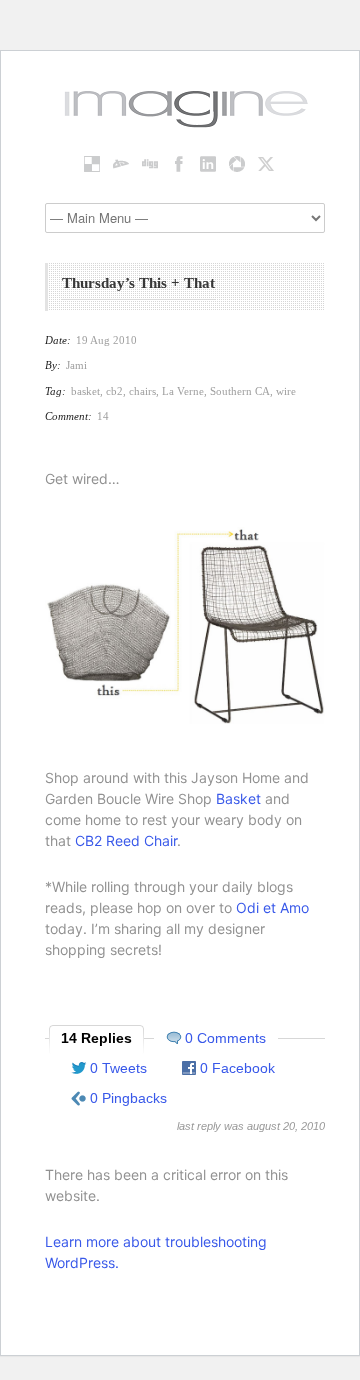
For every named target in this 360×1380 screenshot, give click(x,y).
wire (286, 391)
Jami (76, 365)
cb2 (114, 391)
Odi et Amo (272, 907)
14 (103, 416)
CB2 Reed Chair (126, 840)
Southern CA (240, 391)
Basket (238, 798)
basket (85, 391)
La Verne (183, 391)
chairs (142, 391)
